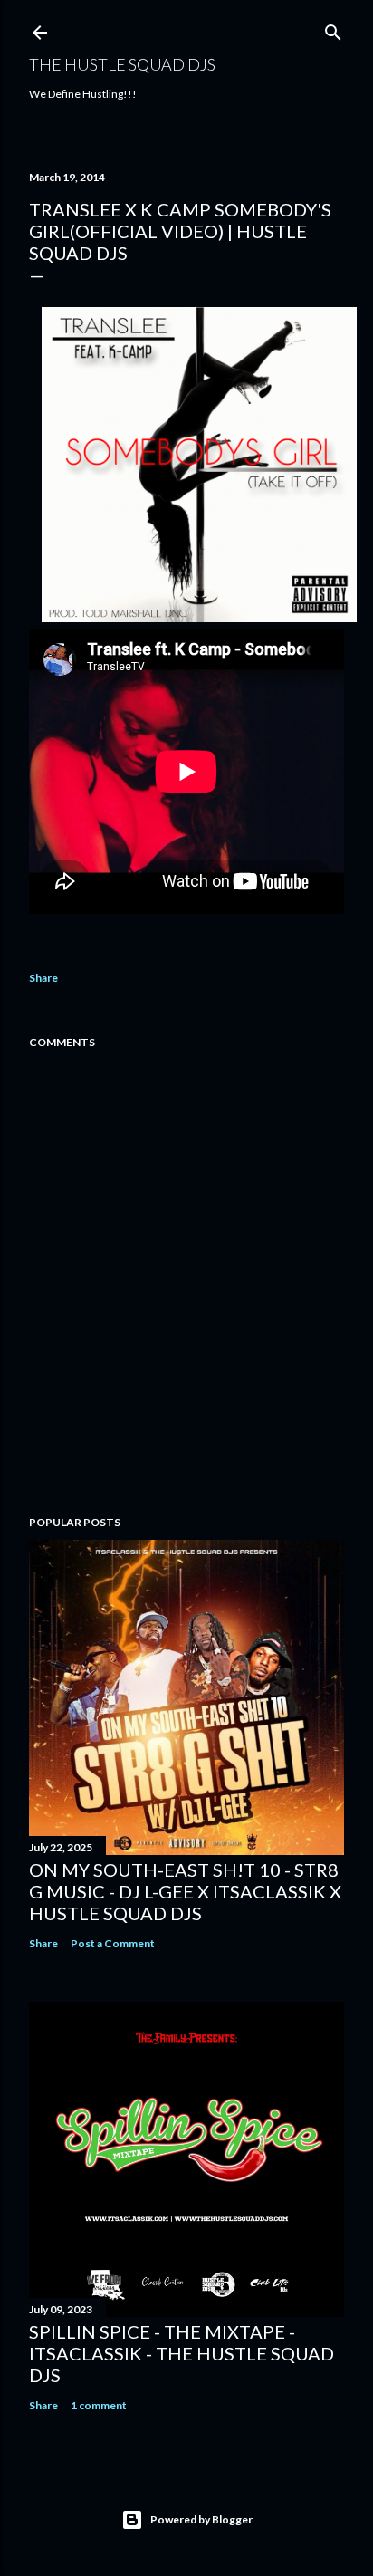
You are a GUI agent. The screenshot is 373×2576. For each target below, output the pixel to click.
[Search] (333, 29)
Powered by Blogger (201, 2519)
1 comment (99, 2405)
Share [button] (43, 978)
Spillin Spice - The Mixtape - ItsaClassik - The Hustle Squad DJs (182, 2353)
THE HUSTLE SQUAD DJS (122, 64)
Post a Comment (113, 1943)
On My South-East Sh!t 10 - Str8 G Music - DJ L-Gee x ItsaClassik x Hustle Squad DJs (185, 1891)
